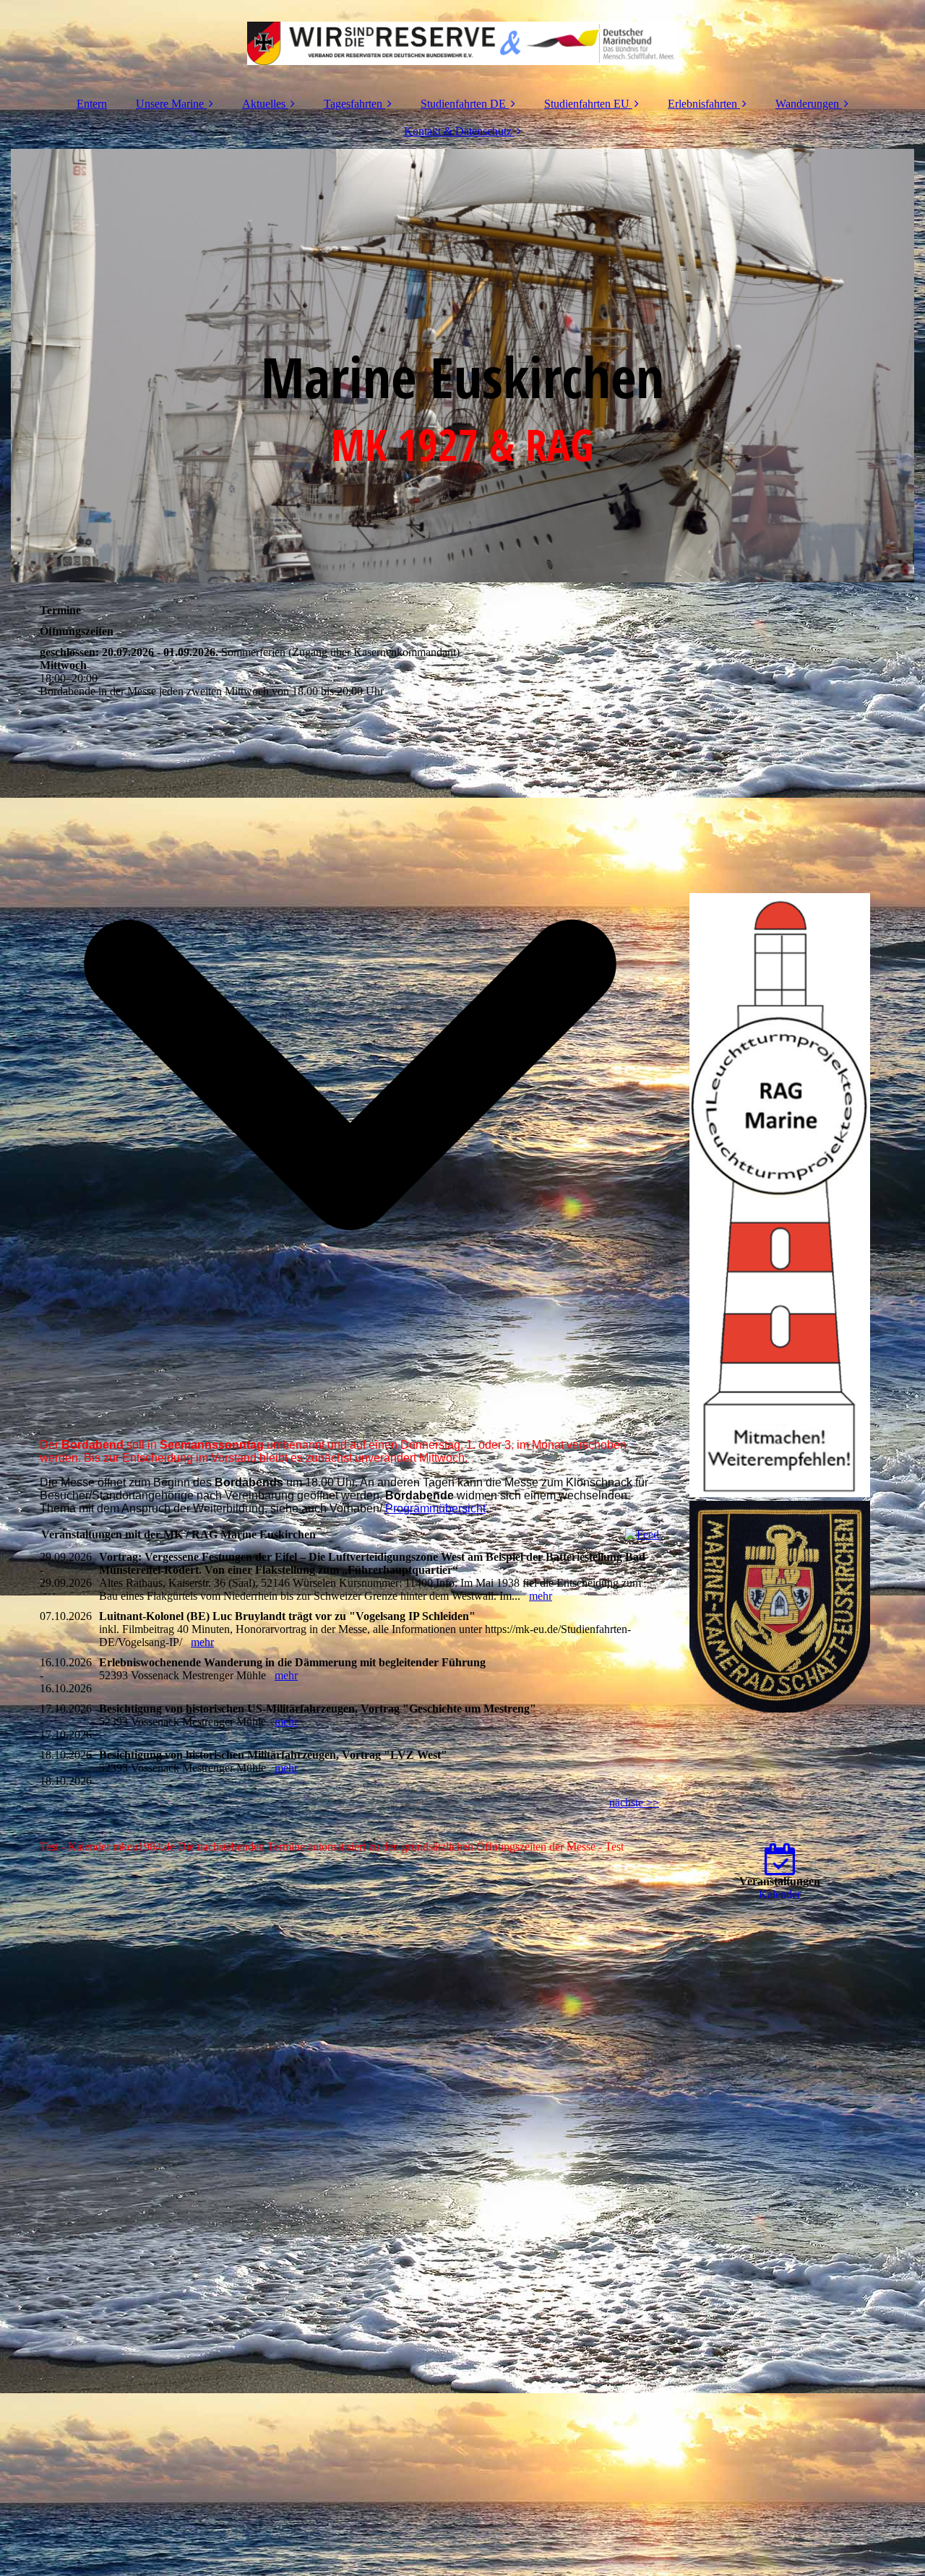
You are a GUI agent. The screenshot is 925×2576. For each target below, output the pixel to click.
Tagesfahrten (353, 104)
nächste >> (634, 1802)
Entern (92, 104)
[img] (462, 43)
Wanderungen (807, 104)
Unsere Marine (170, 104)
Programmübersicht (435, 1508)
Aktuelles (264, 104)
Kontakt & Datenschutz (458, 131)
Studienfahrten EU (587, 104)
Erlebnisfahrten (702, 104)
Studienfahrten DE (463, 104)
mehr (541, 1596)
